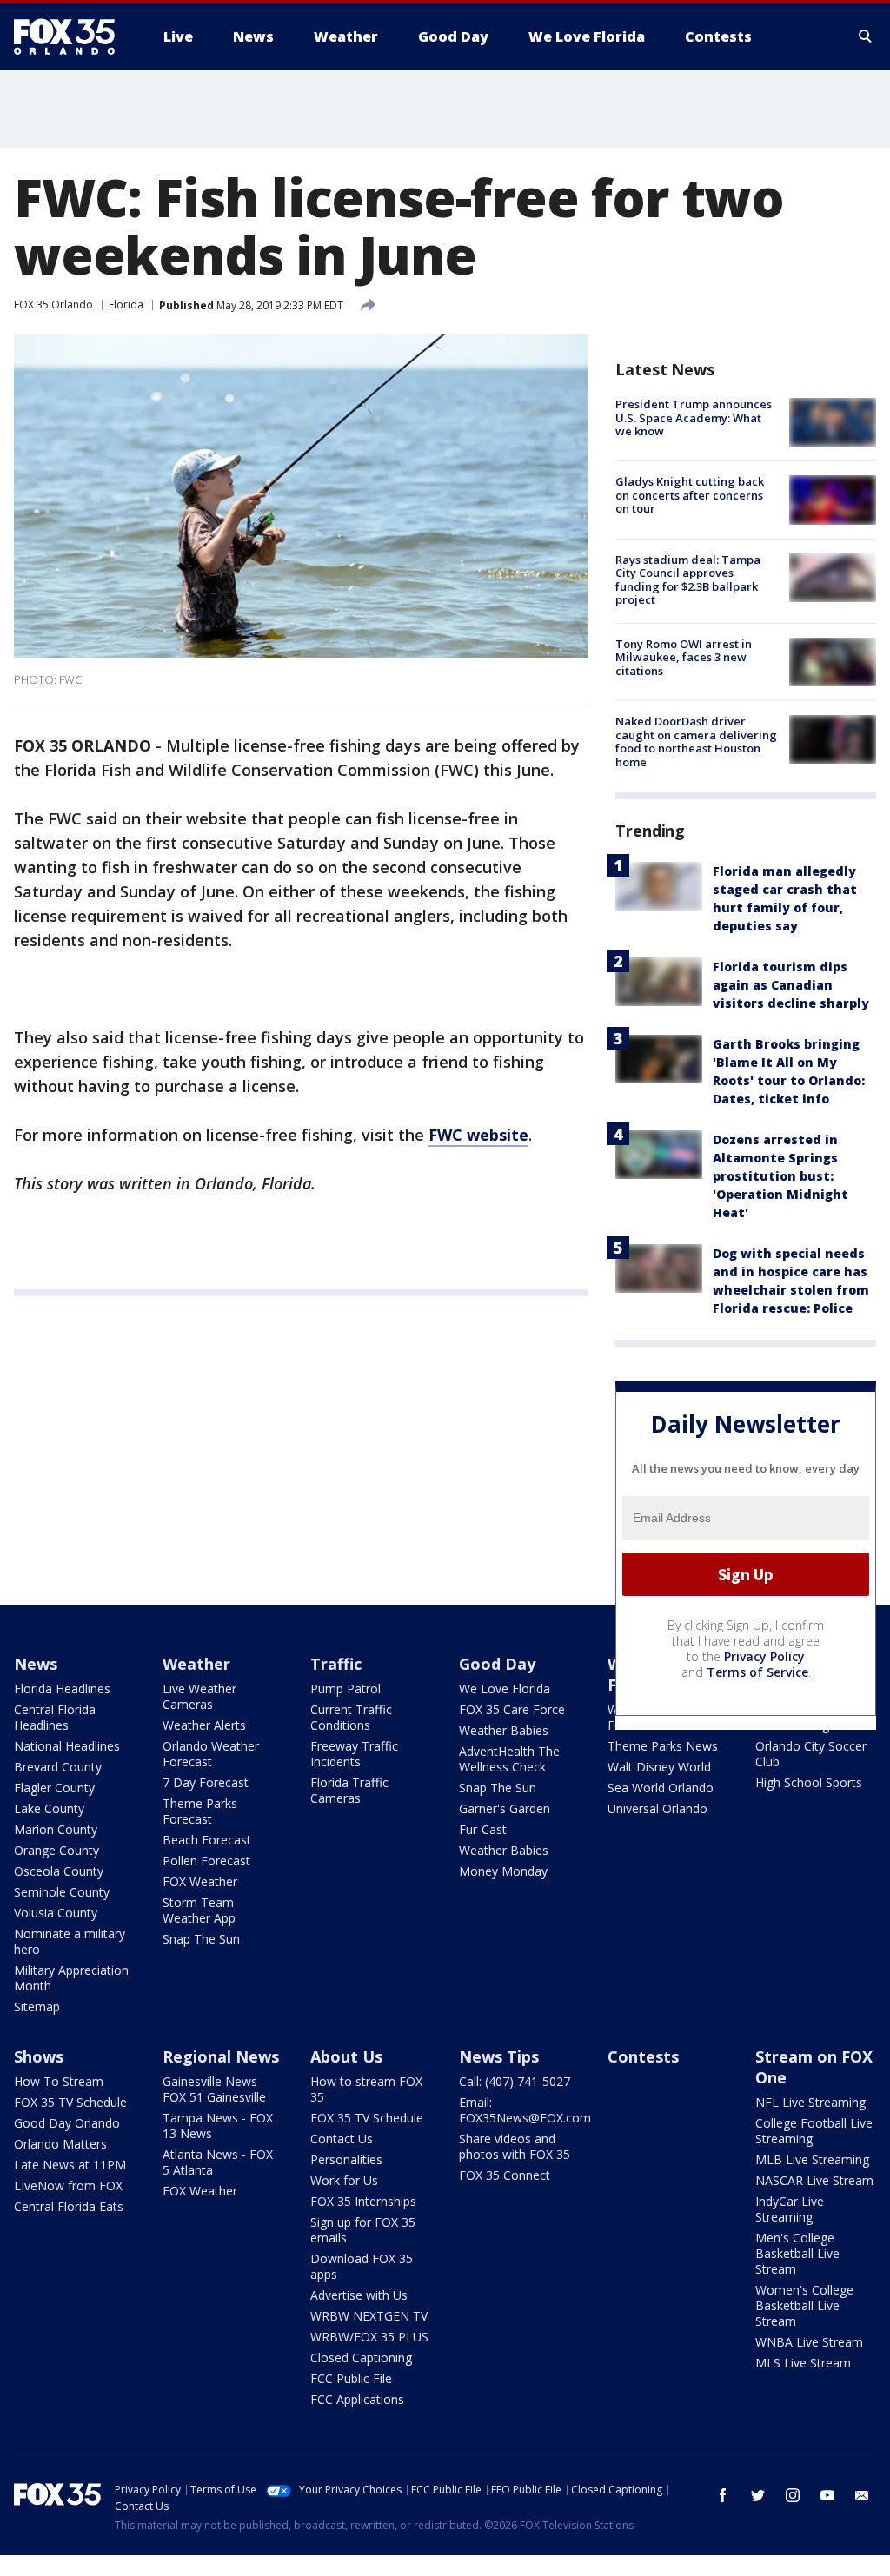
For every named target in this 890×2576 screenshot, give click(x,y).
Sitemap (37, 2006)
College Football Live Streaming (814, 2131)
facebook (723, 2495)
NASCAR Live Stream (814, 2180)
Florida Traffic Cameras (349, 1790)
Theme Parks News (663, 1746)
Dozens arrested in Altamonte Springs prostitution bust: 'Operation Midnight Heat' (780, 1176)
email (862, 2495)
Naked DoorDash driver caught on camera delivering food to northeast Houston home (696, 742)
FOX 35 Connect (505, 2175)
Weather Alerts (204, 1725)
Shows (39, 2056)
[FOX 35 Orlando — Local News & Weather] (71, 36)
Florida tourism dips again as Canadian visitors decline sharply (791, 985)
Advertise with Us (359, 2295)
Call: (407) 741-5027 (515, 2081)
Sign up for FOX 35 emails (363, 2230)
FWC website (478, 1135)
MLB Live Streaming (812, 2159)
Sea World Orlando (661, 1788)
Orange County (56, 1850)
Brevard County (58, 1767)
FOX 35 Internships (363, 2201)
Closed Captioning (361, 2357)
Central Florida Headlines (55, 1717)
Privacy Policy (764, 1656)
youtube (827, 2495)
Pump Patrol (345, 1689)
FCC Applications (357, 2399)
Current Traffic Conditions (351, 1717)
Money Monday (503, 1871)
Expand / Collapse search (866, 36)
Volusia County (56, 1913)
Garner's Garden (505, 1808)
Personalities (346, 2159)
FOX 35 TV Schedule (70, 2102)
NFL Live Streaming (810, 2102)
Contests (643, 2056)
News (36, 1664)
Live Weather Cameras (199, 1696)
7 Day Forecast (206, 1782)
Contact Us (342, 2139)
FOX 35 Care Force (512, 1709)
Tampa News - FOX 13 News (218, 2126)
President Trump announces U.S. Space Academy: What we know (694, 417)
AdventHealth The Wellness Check (509, 1759)
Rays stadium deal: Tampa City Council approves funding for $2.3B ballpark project (688, 580)
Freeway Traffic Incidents (354, 1754)
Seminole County (62, 1892)
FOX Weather (200, 1881)
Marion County (56, 1829)
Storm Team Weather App (199, 1910)
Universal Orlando (658, 1808)
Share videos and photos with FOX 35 (515, 2146)
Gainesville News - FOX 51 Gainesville (214, 2089)
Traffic (336, 1664)
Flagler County (54, 1788)
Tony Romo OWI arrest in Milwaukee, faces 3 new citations (684, 657)
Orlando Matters (60, 2144)
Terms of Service (757, 1672)
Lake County (49, 1808)
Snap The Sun (201, 1939)
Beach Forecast (207, 1840)
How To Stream (59, 2081)
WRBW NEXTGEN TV (369, 2316)
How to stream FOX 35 (366, 2089)
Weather (196, 1664)
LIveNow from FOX (68, 2185)
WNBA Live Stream (809, 2342)
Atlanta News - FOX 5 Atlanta (218, 2162)
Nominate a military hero (70, 1941)
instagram (793, 2495)
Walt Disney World (659, 1767)
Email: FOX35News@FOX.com (525, 2110)
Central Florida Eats (69, 2206)
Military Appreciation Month (71, 1978)
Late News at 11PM (70, 2165)
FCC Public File (351, 2378)
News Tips (499, 2056)
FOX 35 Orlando (53, 305)
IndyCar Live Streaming (790, 2209)
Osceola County (59, 1871)
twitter (758, 2495)
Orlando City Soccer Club (811, 1754)
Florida (126, 305)
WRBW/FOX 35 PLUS (369, 2337)
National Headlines (67, 1746)
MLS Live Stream (803, 2363)
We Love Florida (505, 1689)
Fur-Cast (483, 1829)
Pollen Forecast (206, 1861)
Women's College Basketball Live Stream (804, 2305)
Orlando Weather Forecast (211, 1754)
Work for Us (344, 2180)
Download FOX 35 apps (362, 2266)
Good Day (497, 1664)
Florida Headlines (62, 1689)
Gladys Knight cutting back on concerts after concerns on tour (690, 495)
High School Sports (809, 1782)
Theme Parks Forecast (200, 1811)
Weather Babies (504, 1730)
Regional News (221, 2056)
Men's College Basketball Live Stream (797, 2253)
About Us (346, 2056)
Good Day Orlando (67, 2123)
